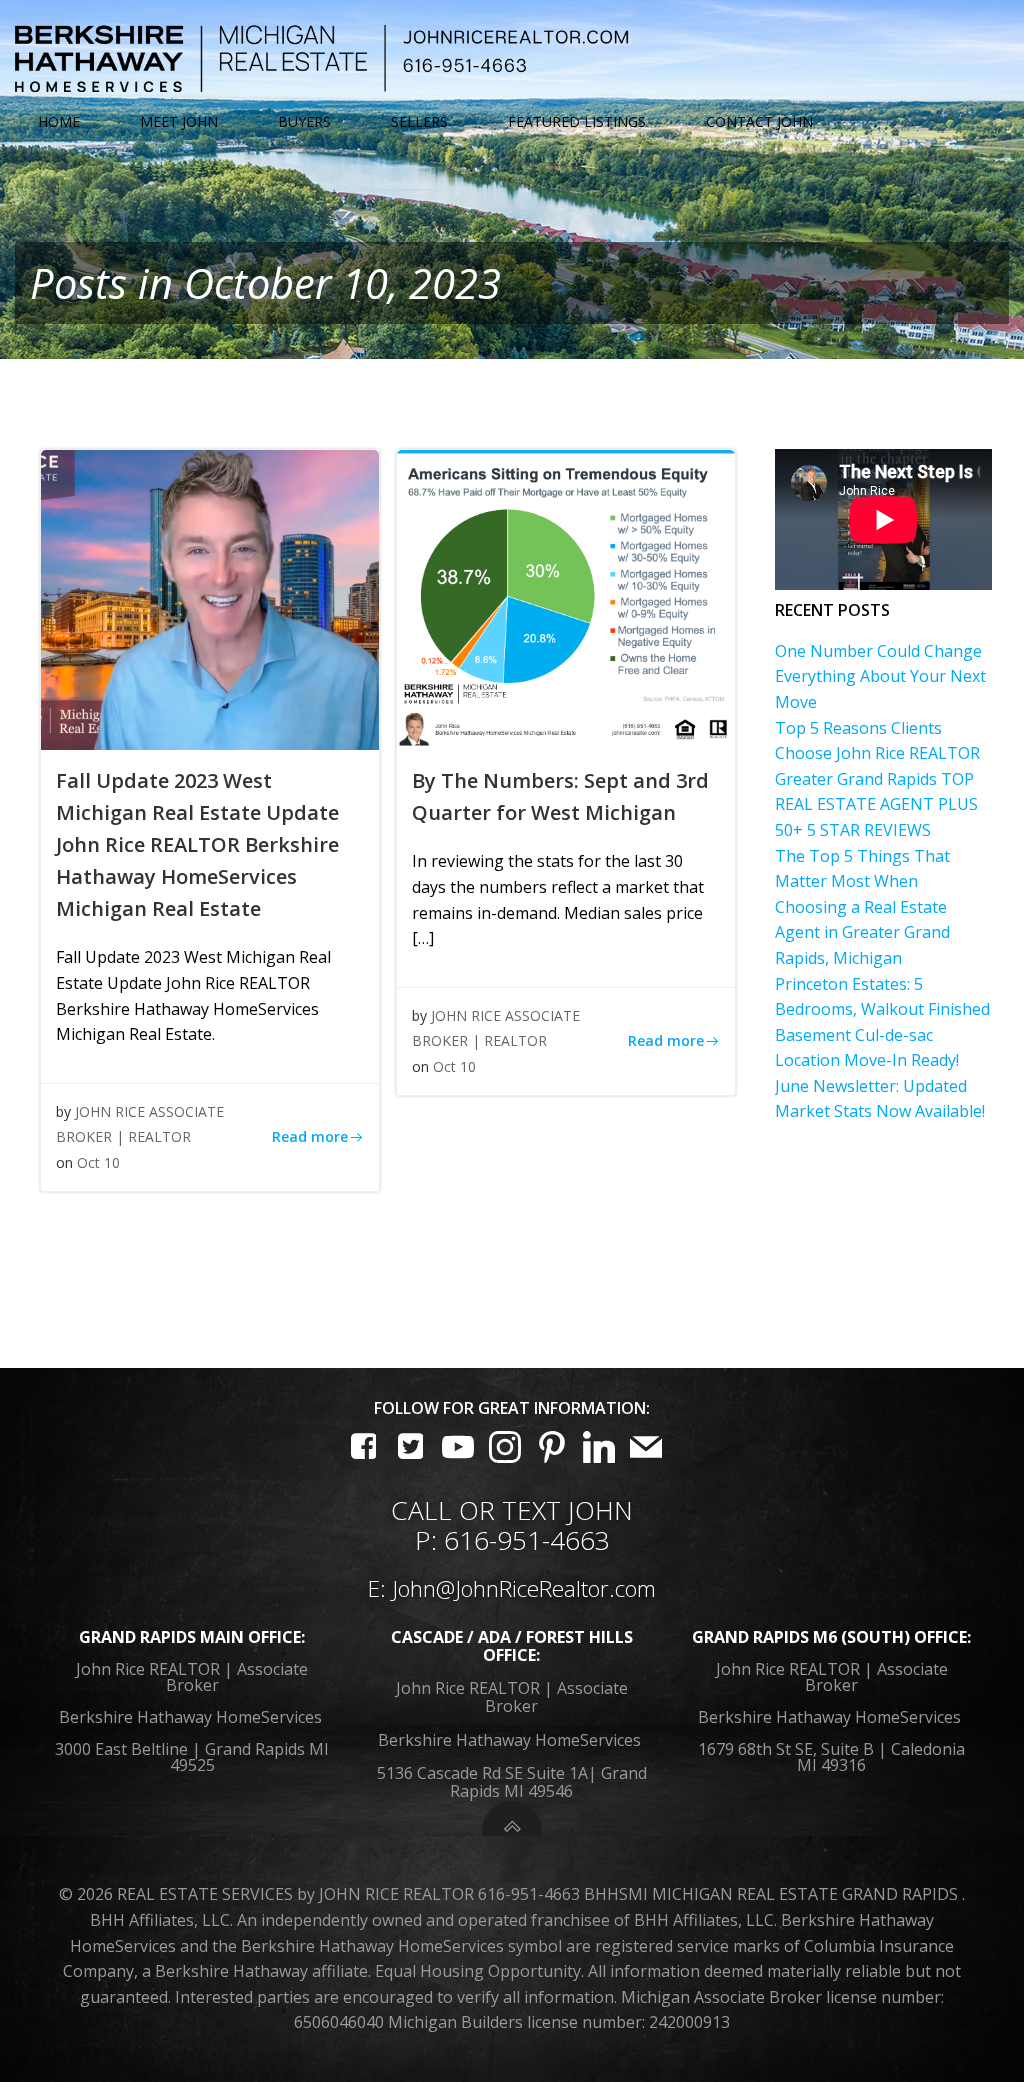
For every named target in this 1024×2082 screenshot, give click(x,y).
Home (59, 122)
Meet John (179, 122)
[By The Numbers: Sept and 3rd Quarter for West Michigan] (566, 599)
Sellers (419, 122)
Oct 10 (98, 1162)
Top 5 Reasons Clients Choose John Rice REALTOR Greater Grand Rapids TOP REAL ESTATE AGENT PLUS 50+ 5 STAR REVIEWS (877, 779)
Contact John (759, 122)
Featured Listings (577, 122)
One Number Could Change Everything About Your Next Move (880, 676)
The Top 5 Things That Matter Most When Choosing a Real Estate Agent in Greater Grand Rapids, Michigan (862, 907)
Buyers (304, 122)
